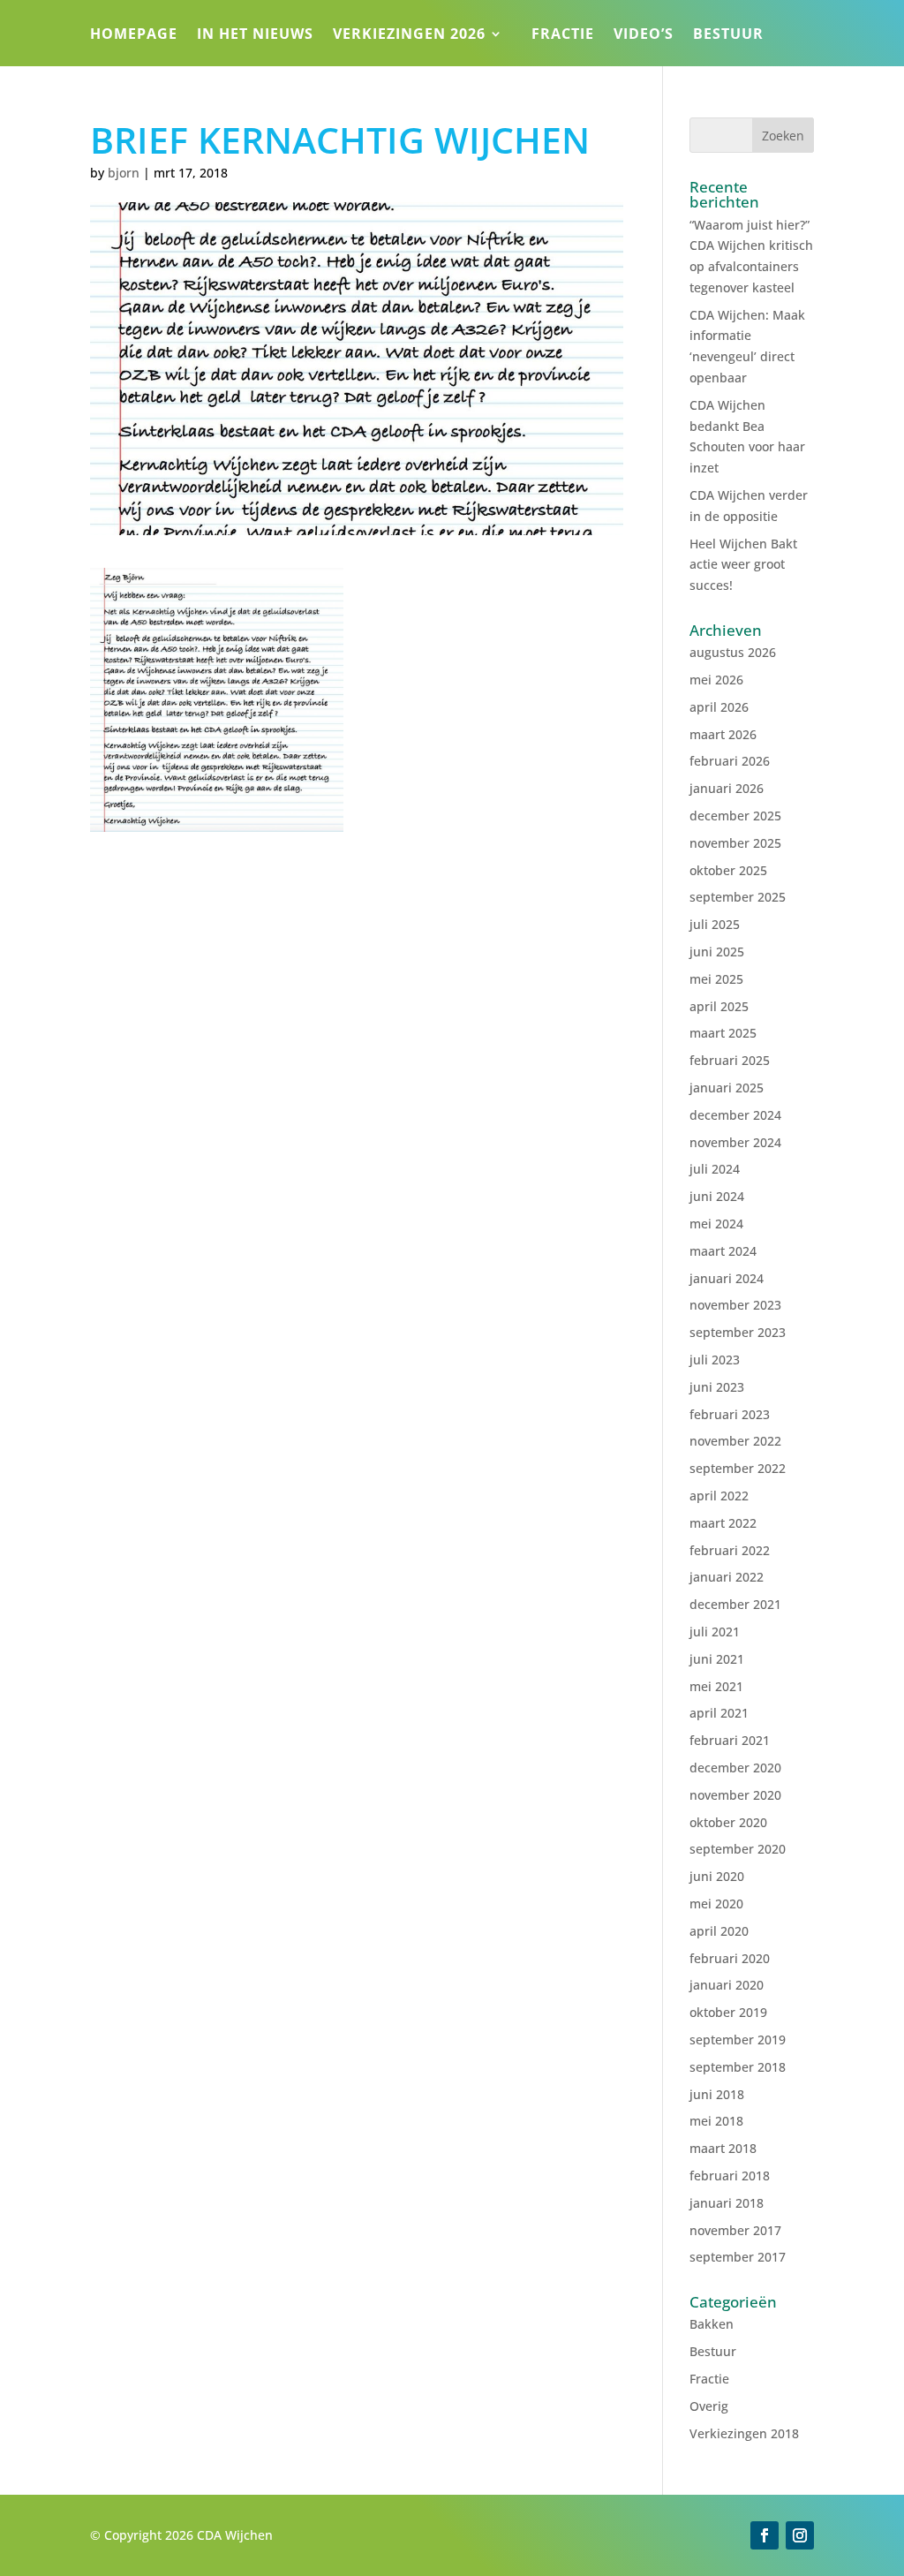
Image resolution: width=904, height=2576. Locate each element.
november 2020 (735, 1795)
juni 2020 (717, 1876)
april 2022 (719, 1496)
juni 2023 (717, 1387)
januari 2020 (727, 1985)
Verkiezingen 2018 (744, 2433)
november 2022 (735, 1441)
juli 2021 (715, 1632)
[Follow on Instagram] (800, 2535)
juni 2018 (717, 2094)
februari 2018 (730, 2176)
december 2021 (735, 1604)
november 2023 (735, 1305)
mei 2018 (716, 2121)
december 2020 (735, 1768)
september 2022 (738, 1468)
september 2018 (738, 2067)
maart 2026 (723, 734)
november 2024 (735, 1142)
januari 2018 (727, 2203)
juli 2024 (715, 1169)
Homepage (134, 35)
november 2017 (735, 2230)
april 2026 (719, 707)
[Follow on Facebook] (765, 2535)
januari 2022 (727, 1577)
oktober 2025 (728, 870)
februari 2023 (730, 1414)
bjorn (124, 173)
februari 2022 (730, 1550)
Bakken (712, 2324)
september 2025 (738, 897)
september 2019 (738, 2040)
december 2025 (735, 816)
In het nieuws (255, 35)
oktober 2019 (728, 2012)
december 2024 (735, 1115)
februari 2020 (730, 1958)
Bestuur (728, 35)
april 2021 (719, 1713)
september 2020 (738, 1849)
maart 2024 (723, 1251)
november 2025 (735, 843)
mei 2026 (716, 680)
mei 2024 (716, 1224)
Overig (709, 2406)
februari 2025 (730, 1060)
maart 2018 (723, 2148)
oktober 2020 (728, 1822)
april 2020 (719, 1931)
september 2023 (738, 1332)
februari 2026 (730, 761)
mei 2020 (716, 1904)
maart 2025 (723, 1033)
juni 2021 (717, 1659)
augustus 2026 (733, 652)
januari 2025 (727, 1088)
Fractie (563, 35)
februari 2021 (730, 1740)
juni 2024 (717, 1196)
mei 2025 (716, 979)
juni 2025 (717, 952)
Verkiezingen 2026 (409, 35)
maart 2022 (723, 1523)
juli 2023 (715, 1360)
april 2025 (719, 1006)
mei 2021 (716, 1686)
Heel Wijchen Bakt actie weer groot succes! (743, 565)
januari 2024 (727, 1278)
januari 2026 (727, 788)
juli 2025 (715, 924)
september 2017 (738, 2257)
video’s (644, 35)
